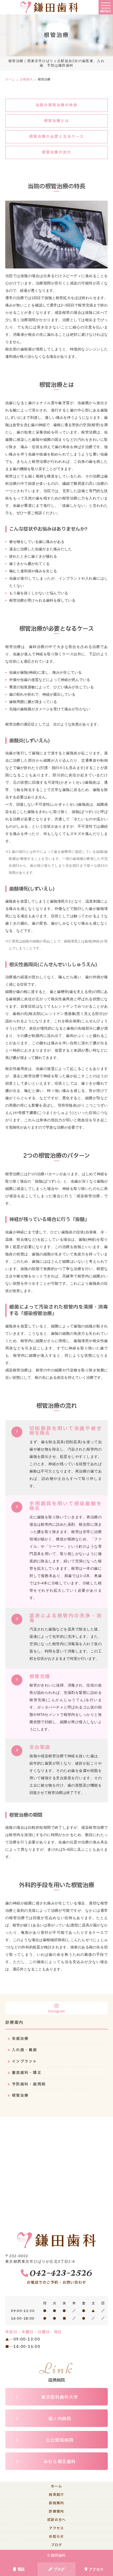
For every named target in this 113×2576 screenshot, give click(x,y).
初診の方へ (56, 2520)
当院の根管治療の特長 (57, 105)
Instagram (56, 2011)
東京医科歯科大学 (60, 2397)
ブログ (59, 2569)
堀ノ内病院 (60, 2419)
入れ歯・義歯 (25, 2050)
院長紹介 (56, 2495)
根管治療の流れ (57, 152)
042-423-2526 (61, 2272)
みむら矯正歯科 (60, 2462)
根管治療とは (57, 121)
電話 (21, 2569)
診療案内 (56, 2512)
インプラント (25, 2061)
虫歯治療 (20, 2039)
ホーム (56, 2486)
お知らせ (56, 2537)
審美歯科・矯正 (27, 2073)
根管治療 (20, 2096)
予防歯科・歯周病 (29, 2084)
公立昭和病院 (60, 2440)
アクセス (96, 2569)
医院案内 (56, 2503)
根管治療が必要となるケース (56, 137)
